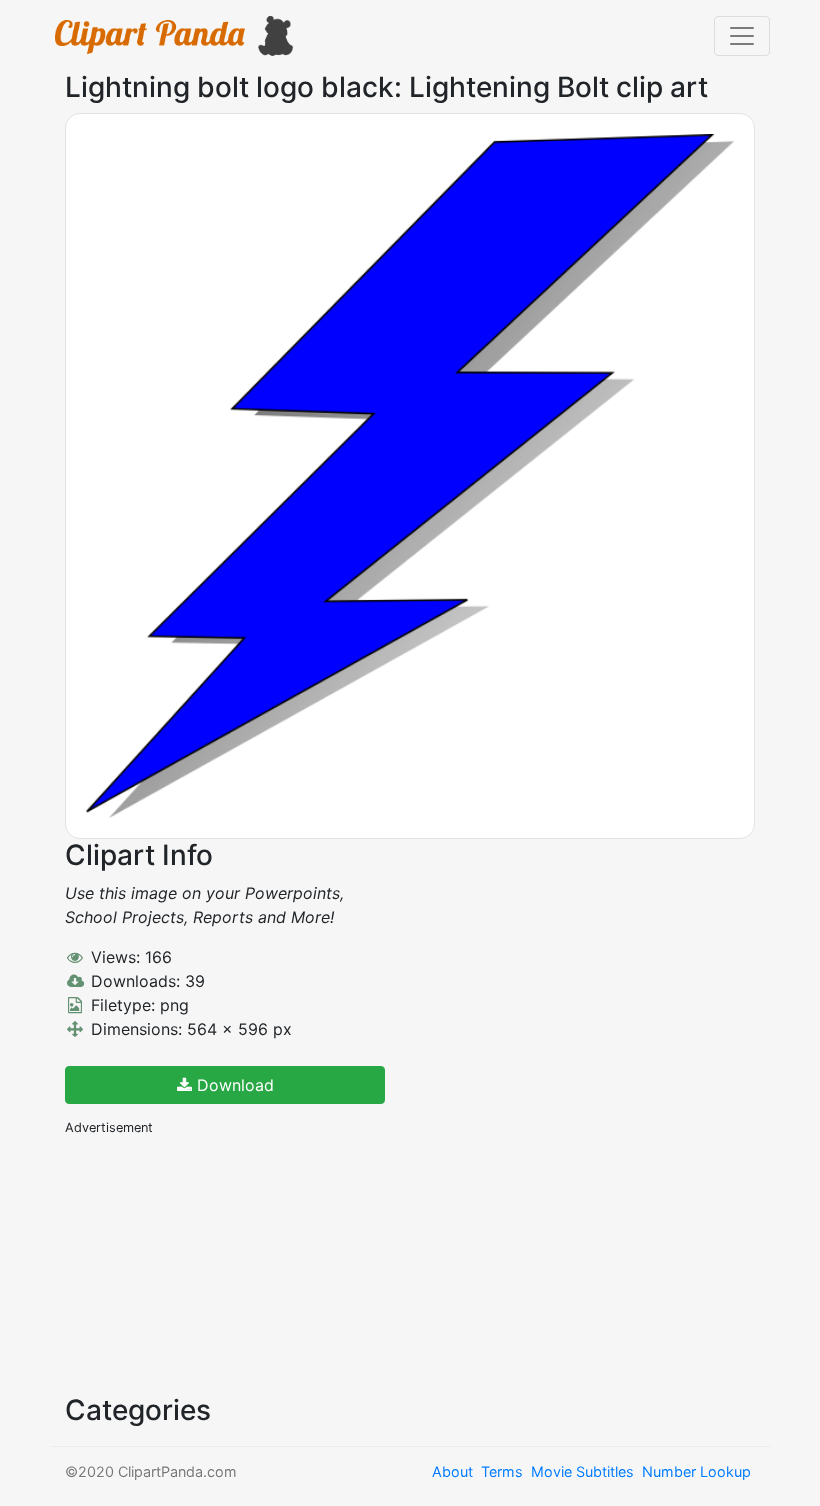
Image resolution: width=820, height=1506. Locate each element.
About (452, 1471)
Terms (502, 1471)
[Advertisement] (215, 1263)
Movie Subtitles (582, 1471)
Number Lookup (696, 1471)
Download (233, 1085)
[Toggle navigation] (742, 36)
